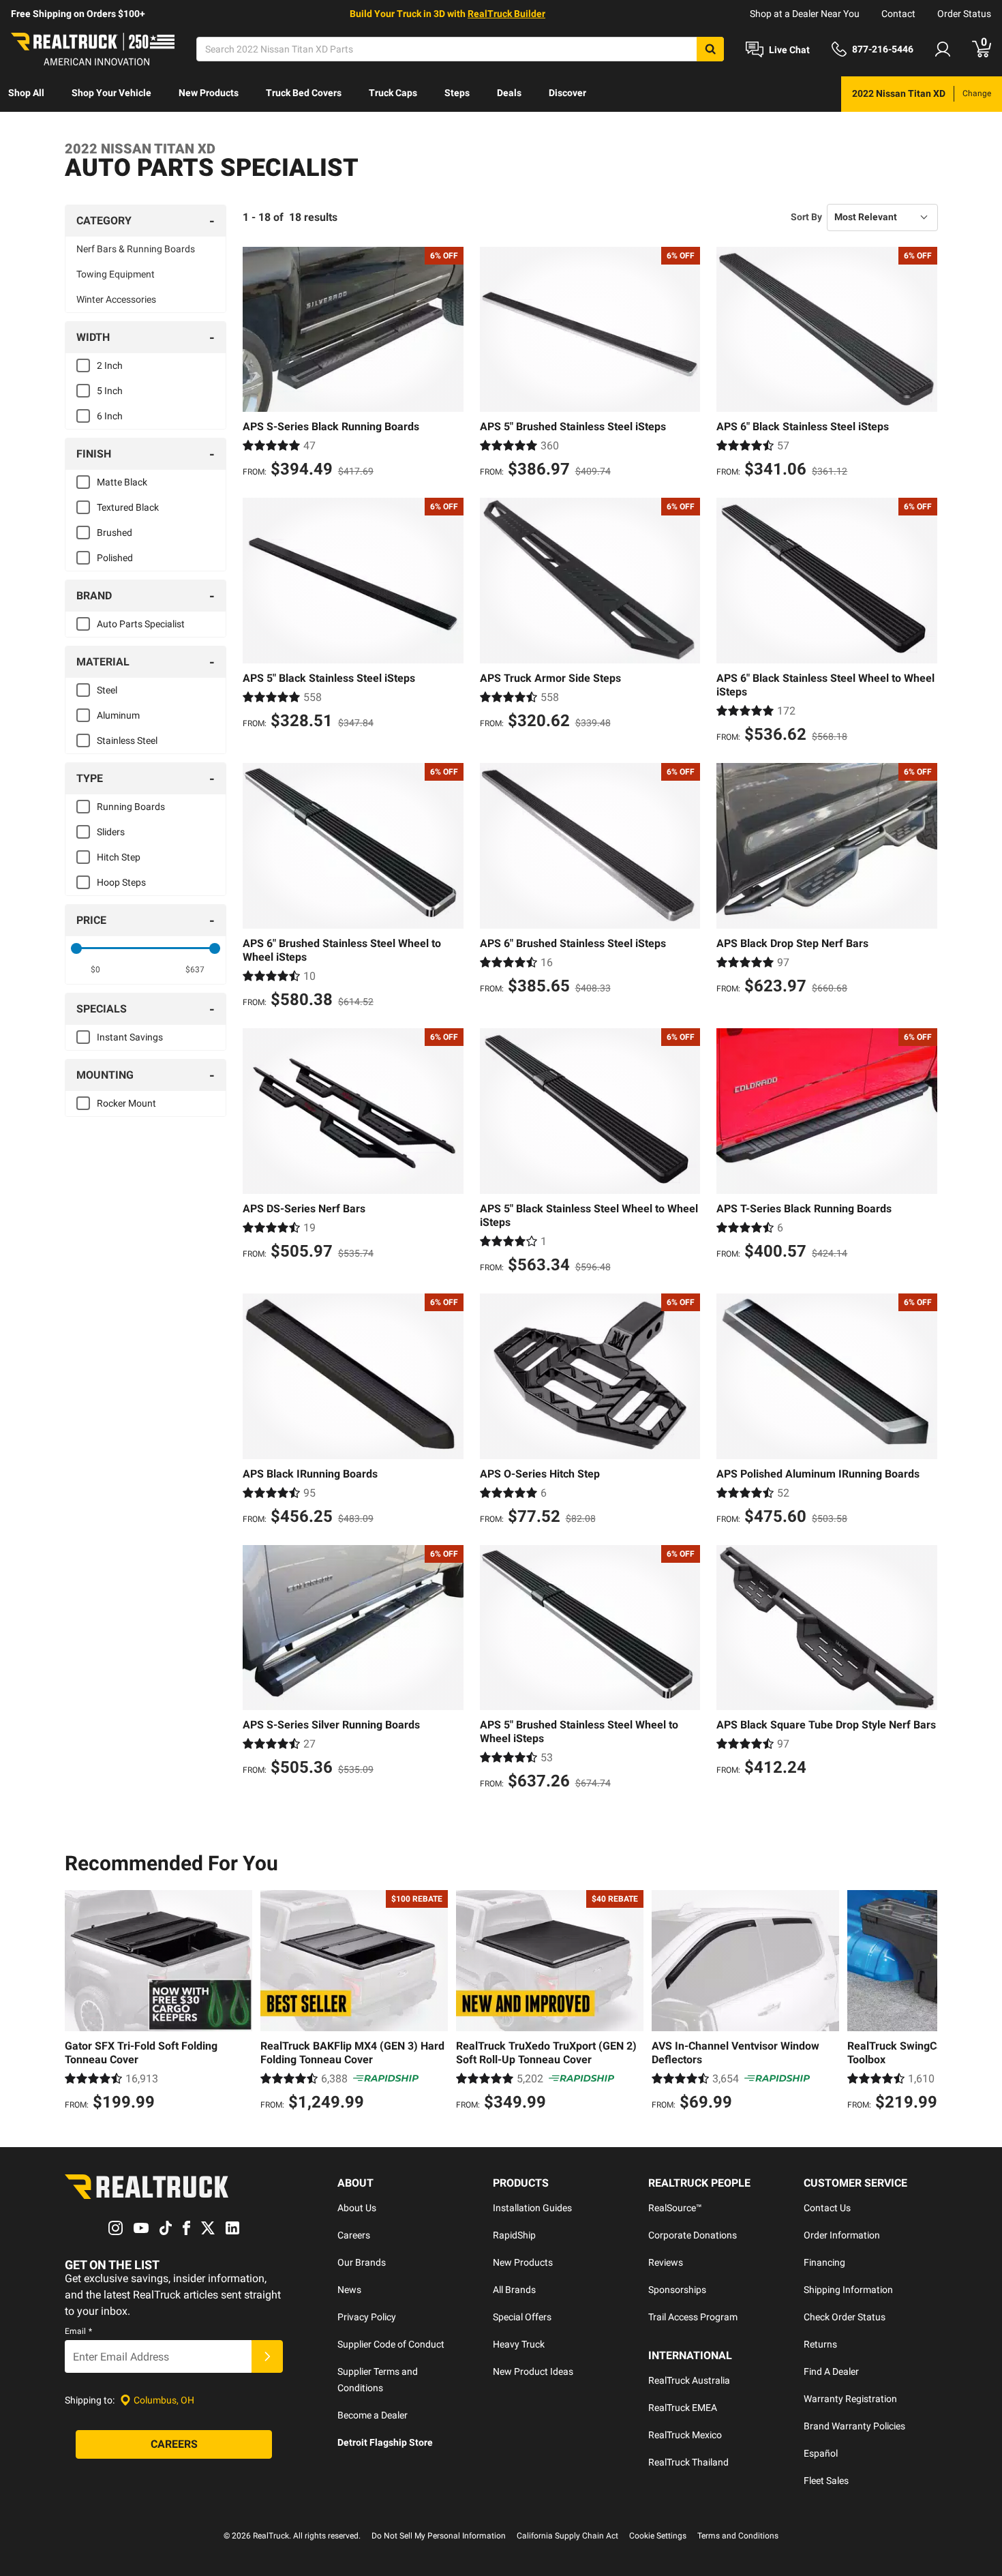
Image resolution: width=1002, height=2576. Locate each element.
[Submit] (267, 2356)
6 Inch (110, 416)
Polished (115, 558)
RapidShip (514, 2235)
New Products (209, 93)
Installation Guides (532, 2208)
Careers (354, 2235)
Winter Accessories (116, 299)
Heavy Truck (519, 2344)
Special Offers (522, 2317)
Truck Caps (393, 93)
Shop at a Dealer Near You (805, 14)
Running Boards (131, 807)
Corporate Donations (693, 2235)
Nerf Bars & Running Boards (136, 249)
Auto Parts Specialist (141, 624)
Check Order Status (845, 2317)
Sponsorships (677, 2290)
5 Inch (110, 391)
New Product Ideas (533, 2371)
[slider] (76, 948)
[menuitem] (26, 94)
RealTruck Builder (506, 14)
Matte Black (122, 482)
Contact (898, 14)
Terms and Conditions (738, 2536)
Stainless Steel (127, 740)
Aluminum (118, 715)
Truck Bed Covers (304, 93)
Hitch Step (119, 857)
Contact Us (827, 2208)
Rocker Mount (126, 1103)
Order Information (842, 2235)
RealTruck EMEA (683, 2408)
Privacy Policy (367, 2317)
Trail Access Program (693, 2317)
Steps (457, 93)
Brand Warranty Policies (854, 2426)
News (349, 2290)
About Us (357, 2208)
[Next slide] (924, 2003)
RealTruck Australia (689, 2380)
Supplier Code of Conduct (391, 2344)
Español (821, 2453)
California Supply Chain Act (567, 2536)
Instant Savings (130, 1037)
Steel (107, 690)
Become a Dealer (373, 2415)
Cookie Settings (658, 2536)
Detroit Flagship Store (385, 2442)
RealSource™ (675, 2208)
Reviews (666, 2262)
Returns (820, 2344)
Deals (509, 93)
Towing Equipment (116, 274)
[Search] (710, 49)
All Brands (514, 2290)
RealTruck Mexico (685, 2435)
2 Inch (110, 365)
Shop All (26, 93)
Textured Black (128, 507)
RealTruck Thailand (688, 2462)
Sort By (806, 217)
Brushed (115, 533)
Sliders (111, 832)
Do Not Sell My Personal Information (439, 2536)
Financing (824, 2262)
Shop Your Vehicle (111, 93)
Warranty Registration (850, 2399)
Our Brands (362, 2262)
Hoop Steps (121, 882)
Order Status (964, 14)
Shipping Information (848, 2290)
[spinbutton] (96, 970)
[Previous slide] (78, 2003)
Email (78, 2331)
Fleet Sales (826, 2481)
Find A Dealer (831, 2371)
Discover (567, 93)
